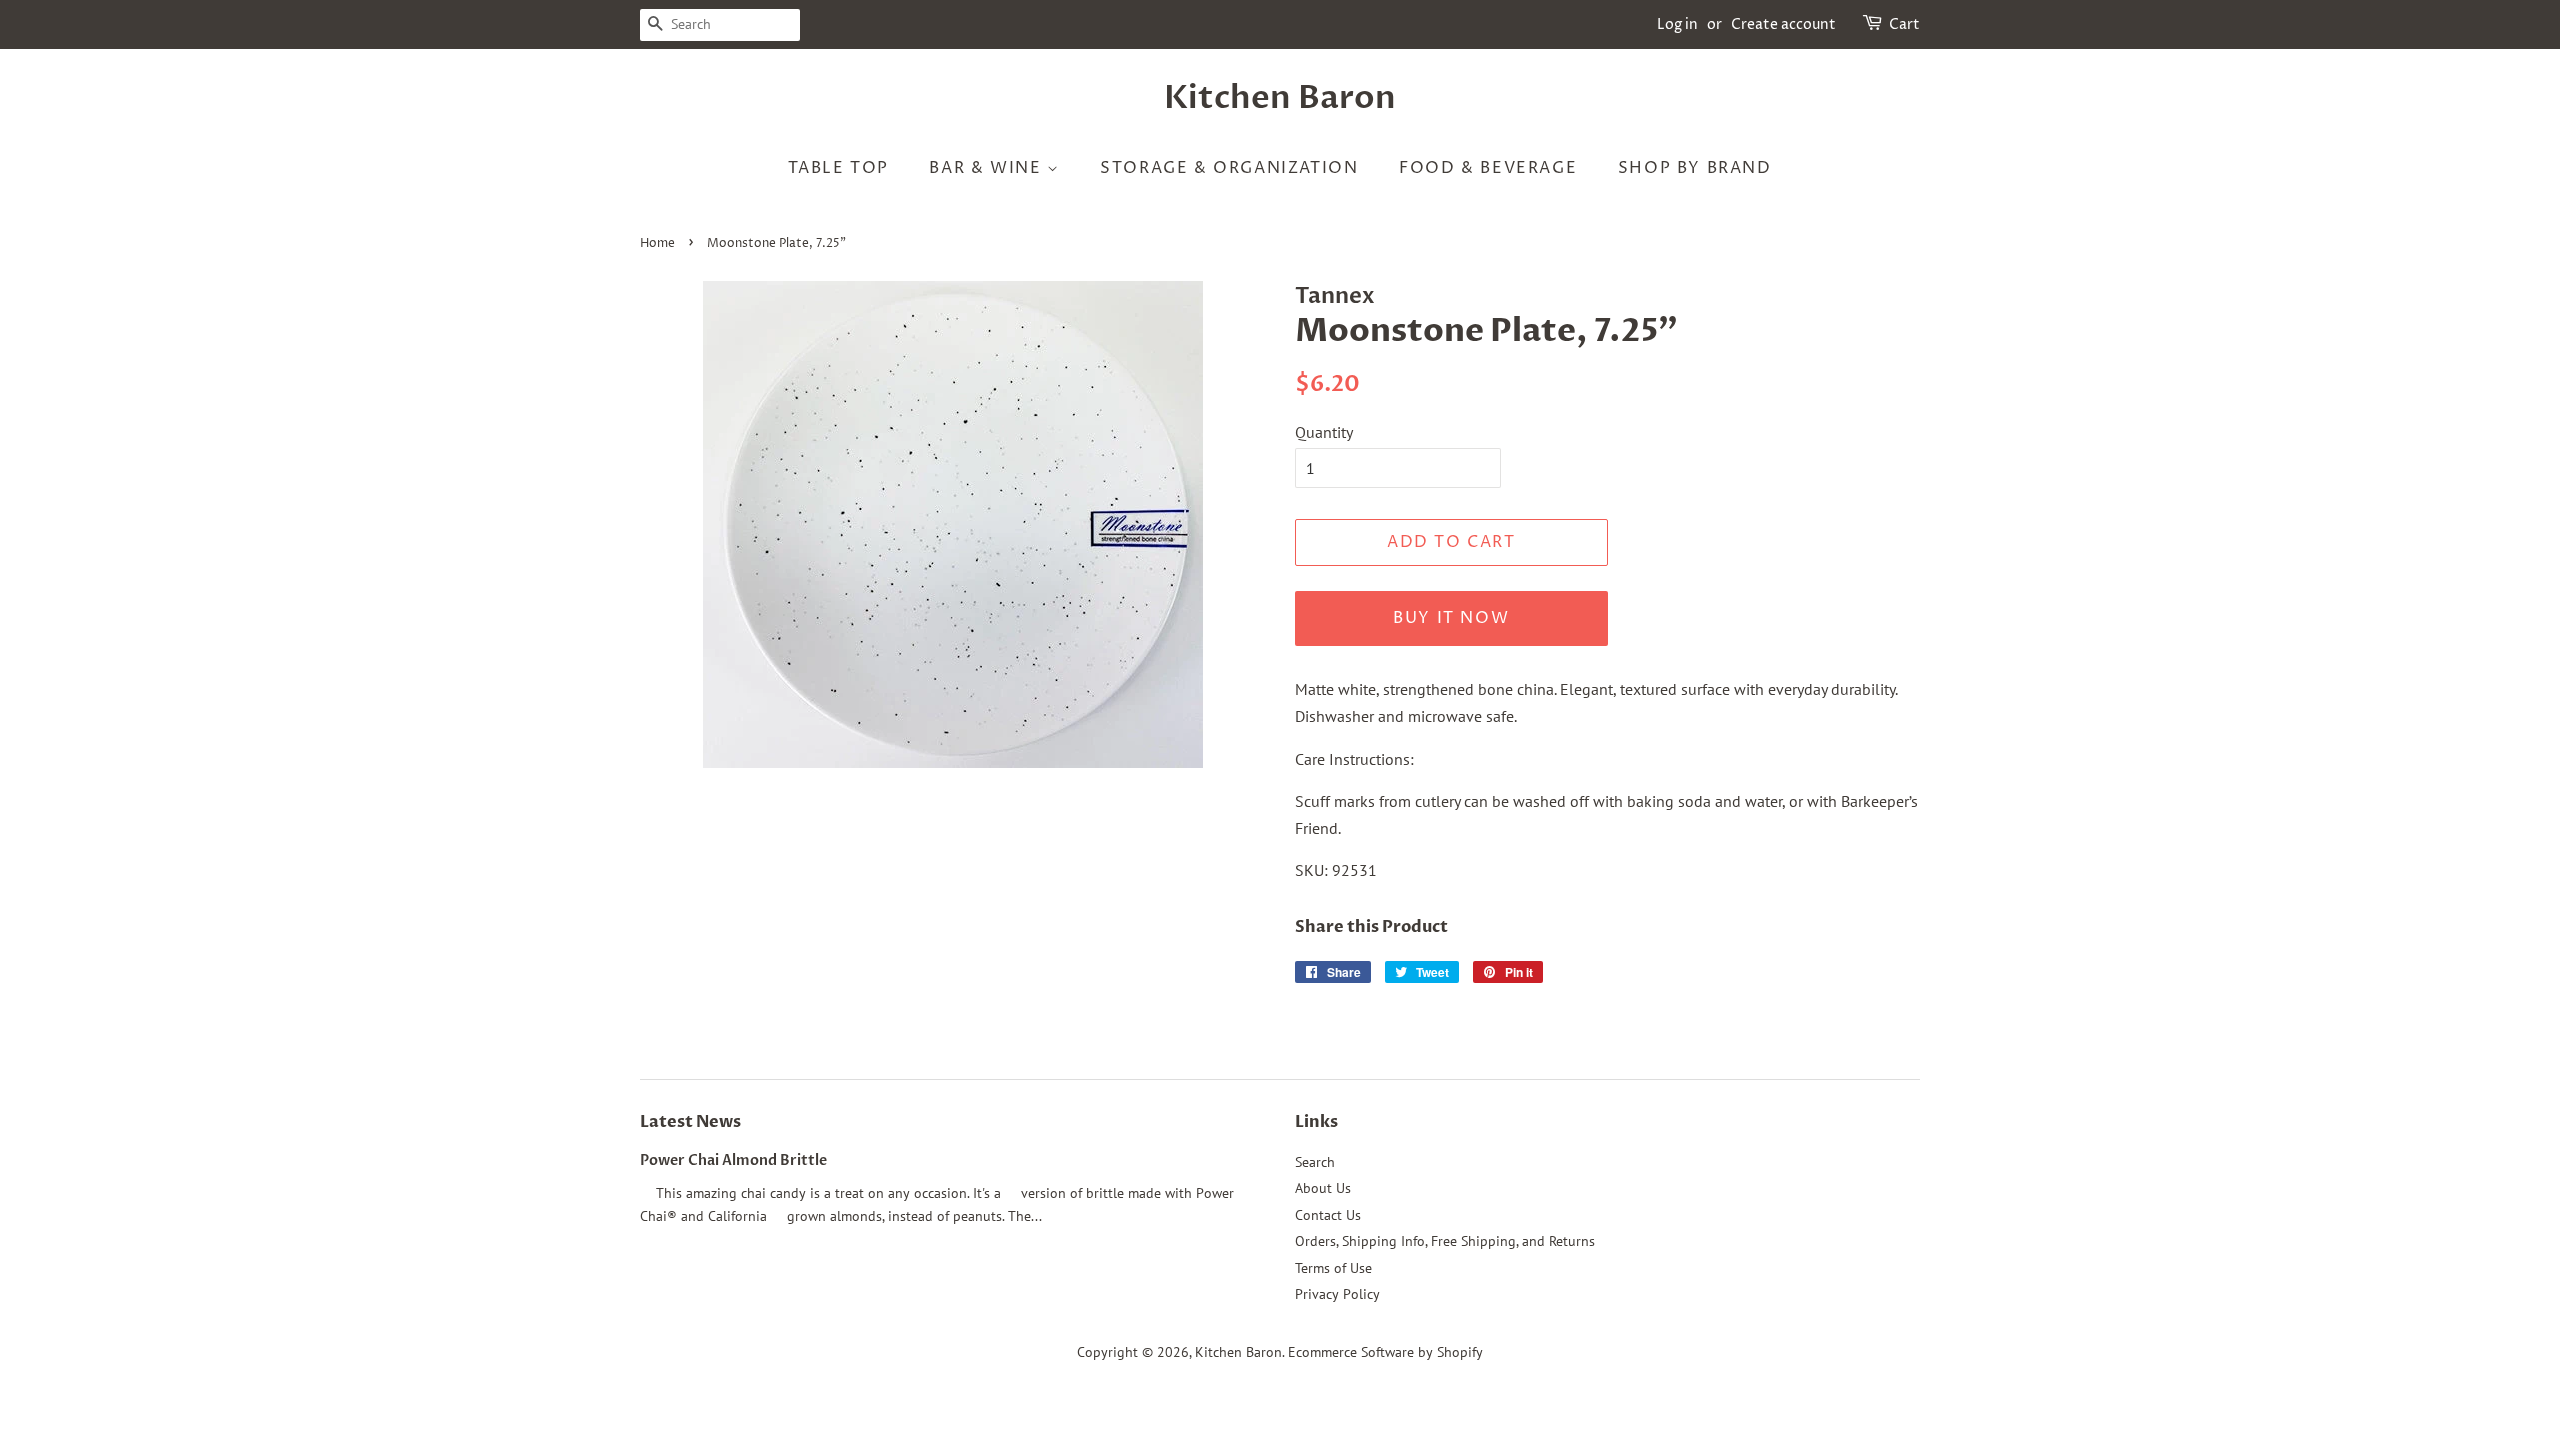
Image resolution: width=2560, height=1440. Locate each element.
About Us (1323, 1188)
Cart (1904, 24)
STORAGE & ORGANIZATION (1229, 168)
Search (1315, 1162)
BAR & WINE (988, 168)
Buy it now (1451, 618)
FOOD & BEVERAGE (1488, 168)
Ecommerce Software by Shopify (1385, 1352)
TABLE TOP (838, 168)
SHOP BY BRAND (1695, 168)
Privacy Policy (1337, 1294)
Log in (1677, 24)
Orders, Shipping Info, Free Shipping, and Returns (1445, 1241)
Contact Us (1328, 1215)
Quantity (1324, 432)
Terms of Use (1333, 1268)
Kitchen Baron (1280, 98)
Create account (1783, 24)
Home (657, 243)
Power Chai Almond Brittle (733, 1161)
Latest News (690, 1122)
